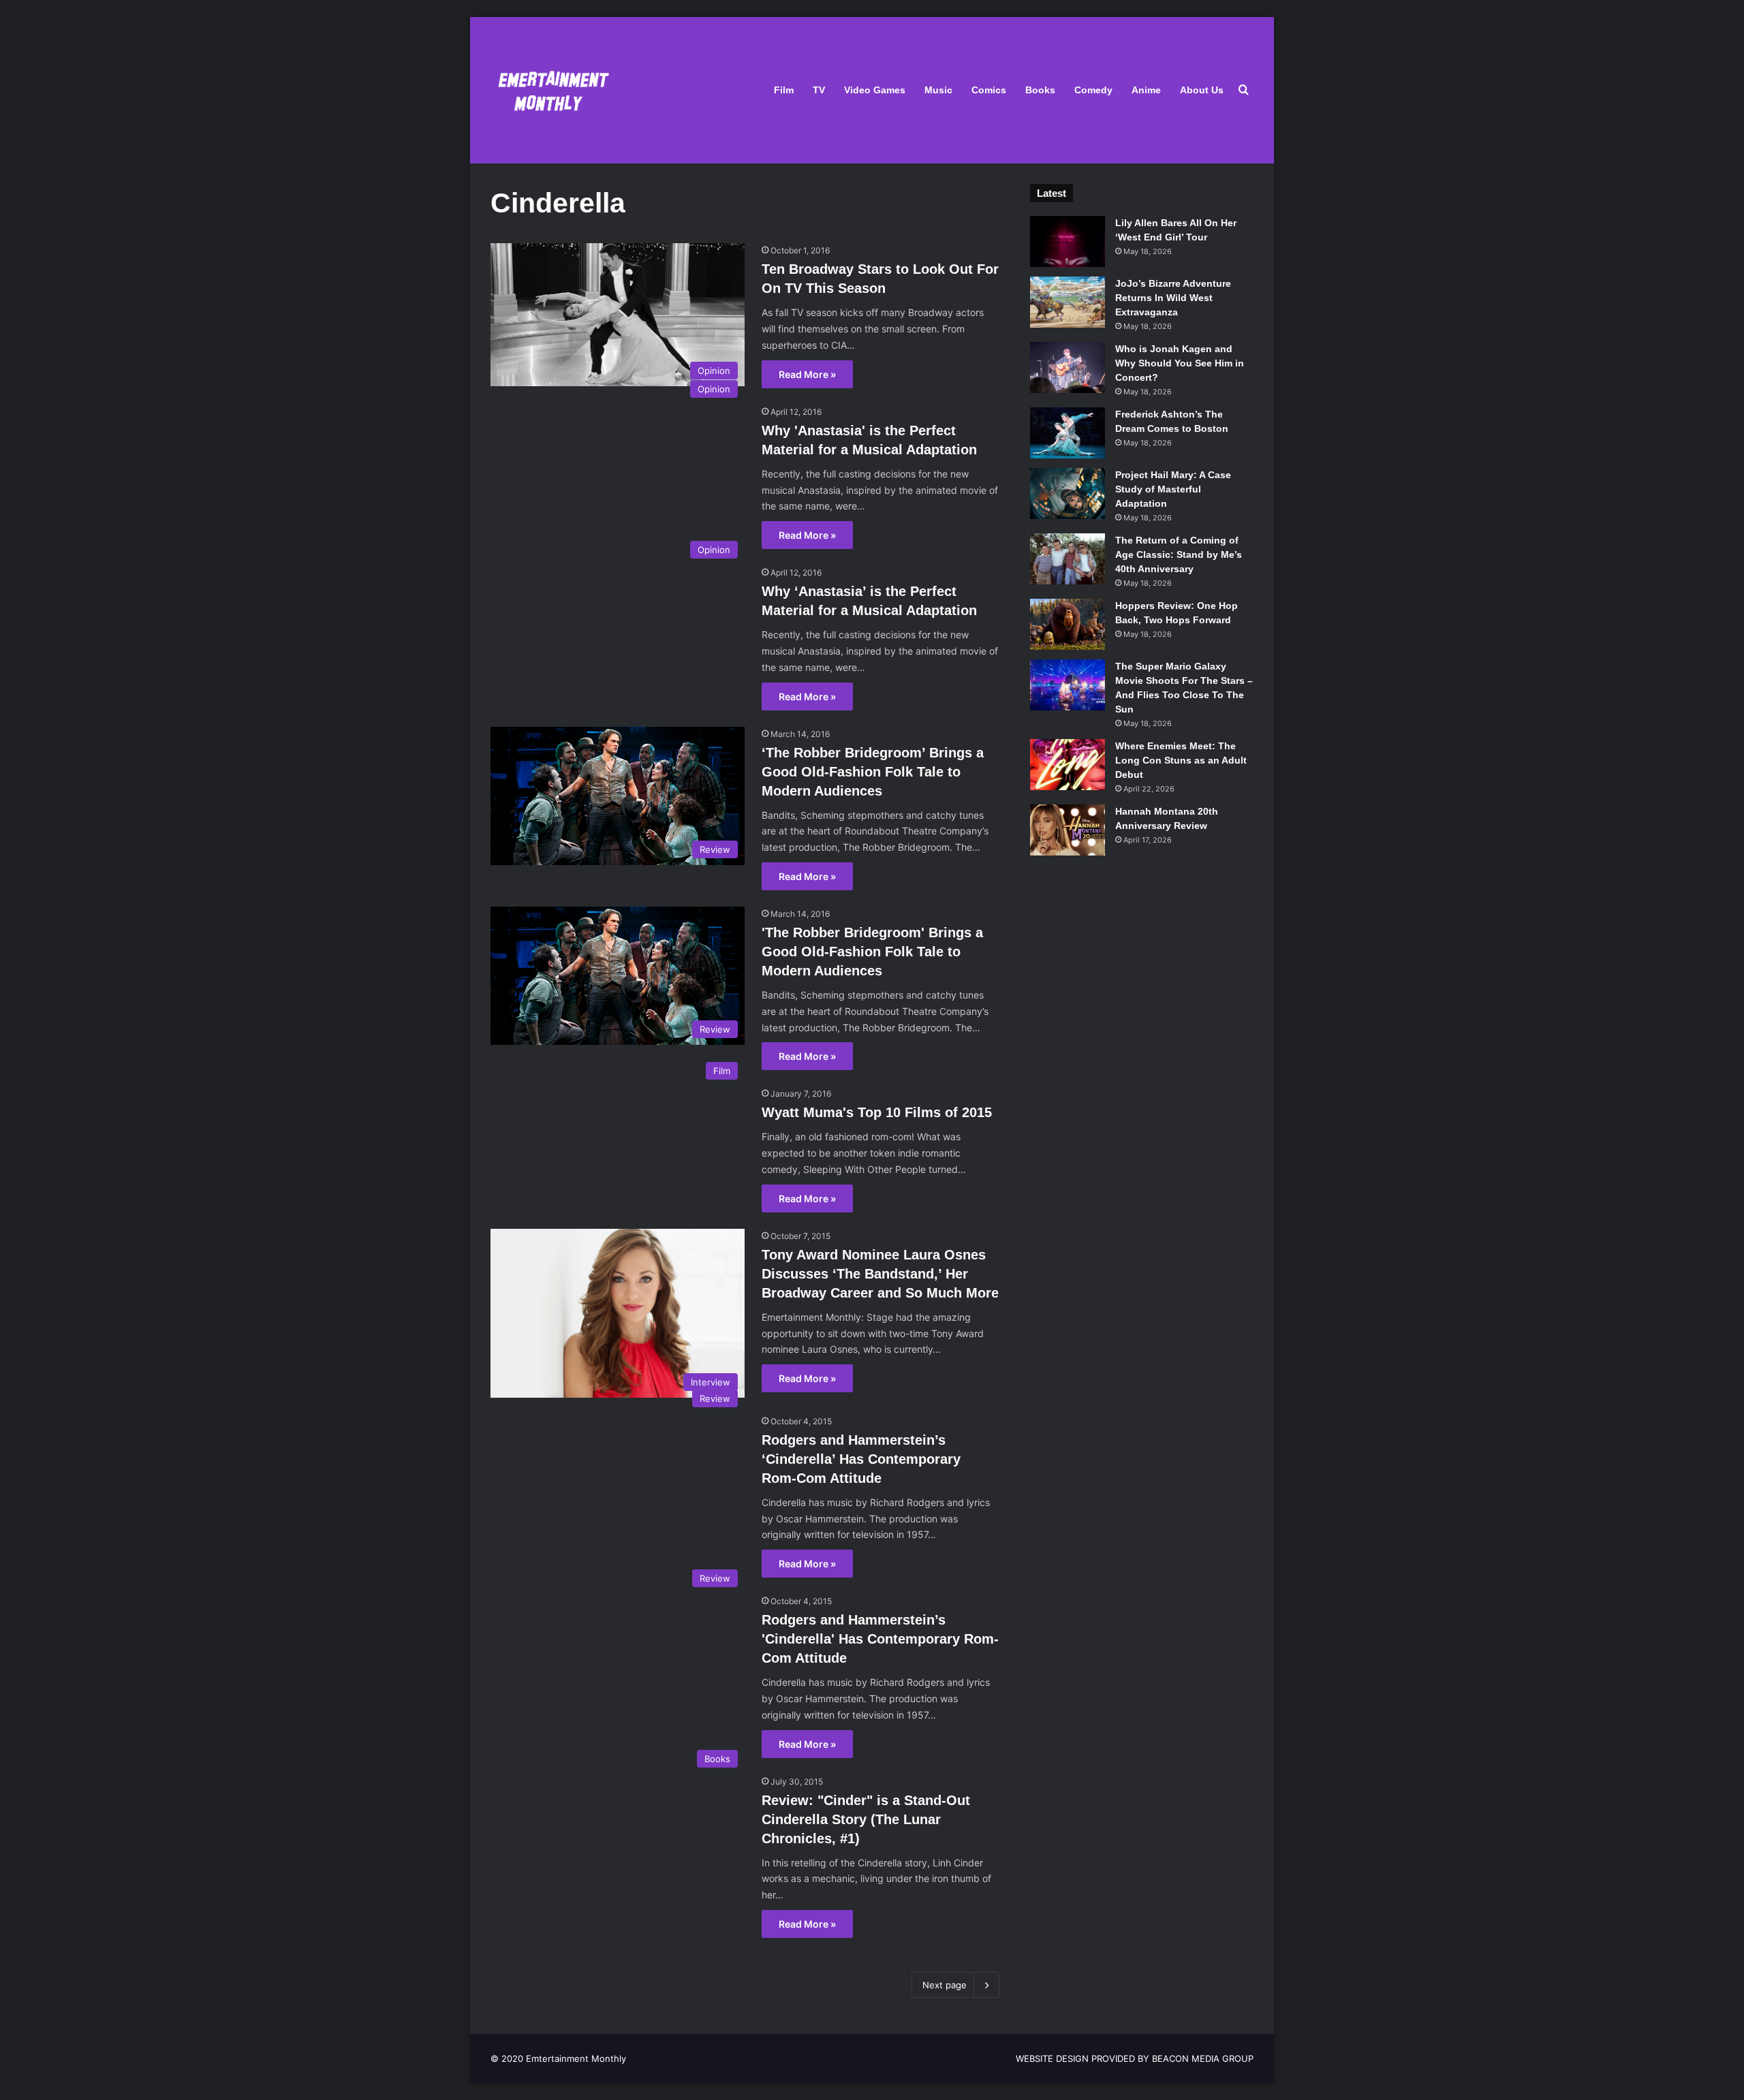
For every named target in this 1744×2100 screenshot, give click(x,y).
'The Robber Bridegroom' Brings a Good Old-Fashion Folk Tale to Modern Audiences (872, 952)
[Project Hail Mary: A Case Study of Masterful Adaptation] (1068, 493)
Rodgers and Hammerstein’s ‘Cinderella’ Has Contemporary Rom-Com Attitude (861, 1459)
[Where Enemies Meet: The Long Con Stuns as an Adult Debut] (1068, 765)
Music (938, 90)
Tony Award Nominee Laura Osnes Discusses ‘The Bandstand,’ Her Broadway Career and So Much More (880, 1274)
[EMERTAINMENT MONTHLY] (550, 90)
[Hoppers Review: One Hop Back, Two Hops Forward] (1068, 624)
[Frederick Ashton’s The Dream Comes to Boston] (1068, 433)
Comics (989, 90)
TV (819, 90)
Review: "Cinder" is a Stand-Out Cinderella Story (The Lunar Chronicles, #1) (866, 1819)
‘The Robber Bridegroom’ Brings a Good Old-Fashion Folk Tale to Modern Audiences (873, 772)
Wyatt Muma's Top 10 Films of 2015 (877, 1112)
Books (1040, 90)
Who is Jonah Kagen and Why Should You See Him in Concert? (1180, 363)
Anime (1146, 90)
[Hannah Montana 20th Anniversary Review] (1068, 830)
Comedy (1093, 90)
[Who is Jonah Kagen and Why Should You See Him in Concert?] (1068, 367)
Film (784, 90)
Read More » (807, 374)
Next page (945, 1985)
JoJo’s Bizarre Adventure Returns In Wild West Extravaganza (1173, 298)
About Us (1202, 90)
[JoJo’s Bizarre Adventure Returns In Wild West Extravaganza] (1068, 302)
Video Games (875, 90)
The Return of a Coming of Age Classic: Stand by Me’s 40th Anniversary (1179, 554)
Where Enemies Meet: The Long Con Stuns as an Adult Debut (1181, 760)
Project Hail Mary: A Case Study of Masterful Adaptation (1173, 489)
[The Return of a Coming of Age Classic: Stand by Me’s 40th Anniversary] (1068, 559)
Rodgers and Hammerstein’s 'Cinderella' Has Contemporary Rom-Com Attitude (880, 1639)
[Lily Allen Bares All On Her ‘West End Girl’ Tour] (1068, 241)
